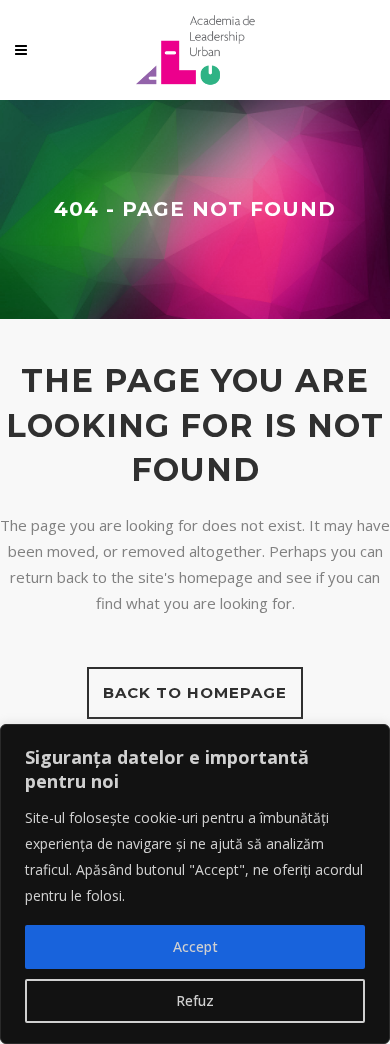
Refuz (195, 1000)
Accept (195, 946)
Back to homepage (195, 692)
